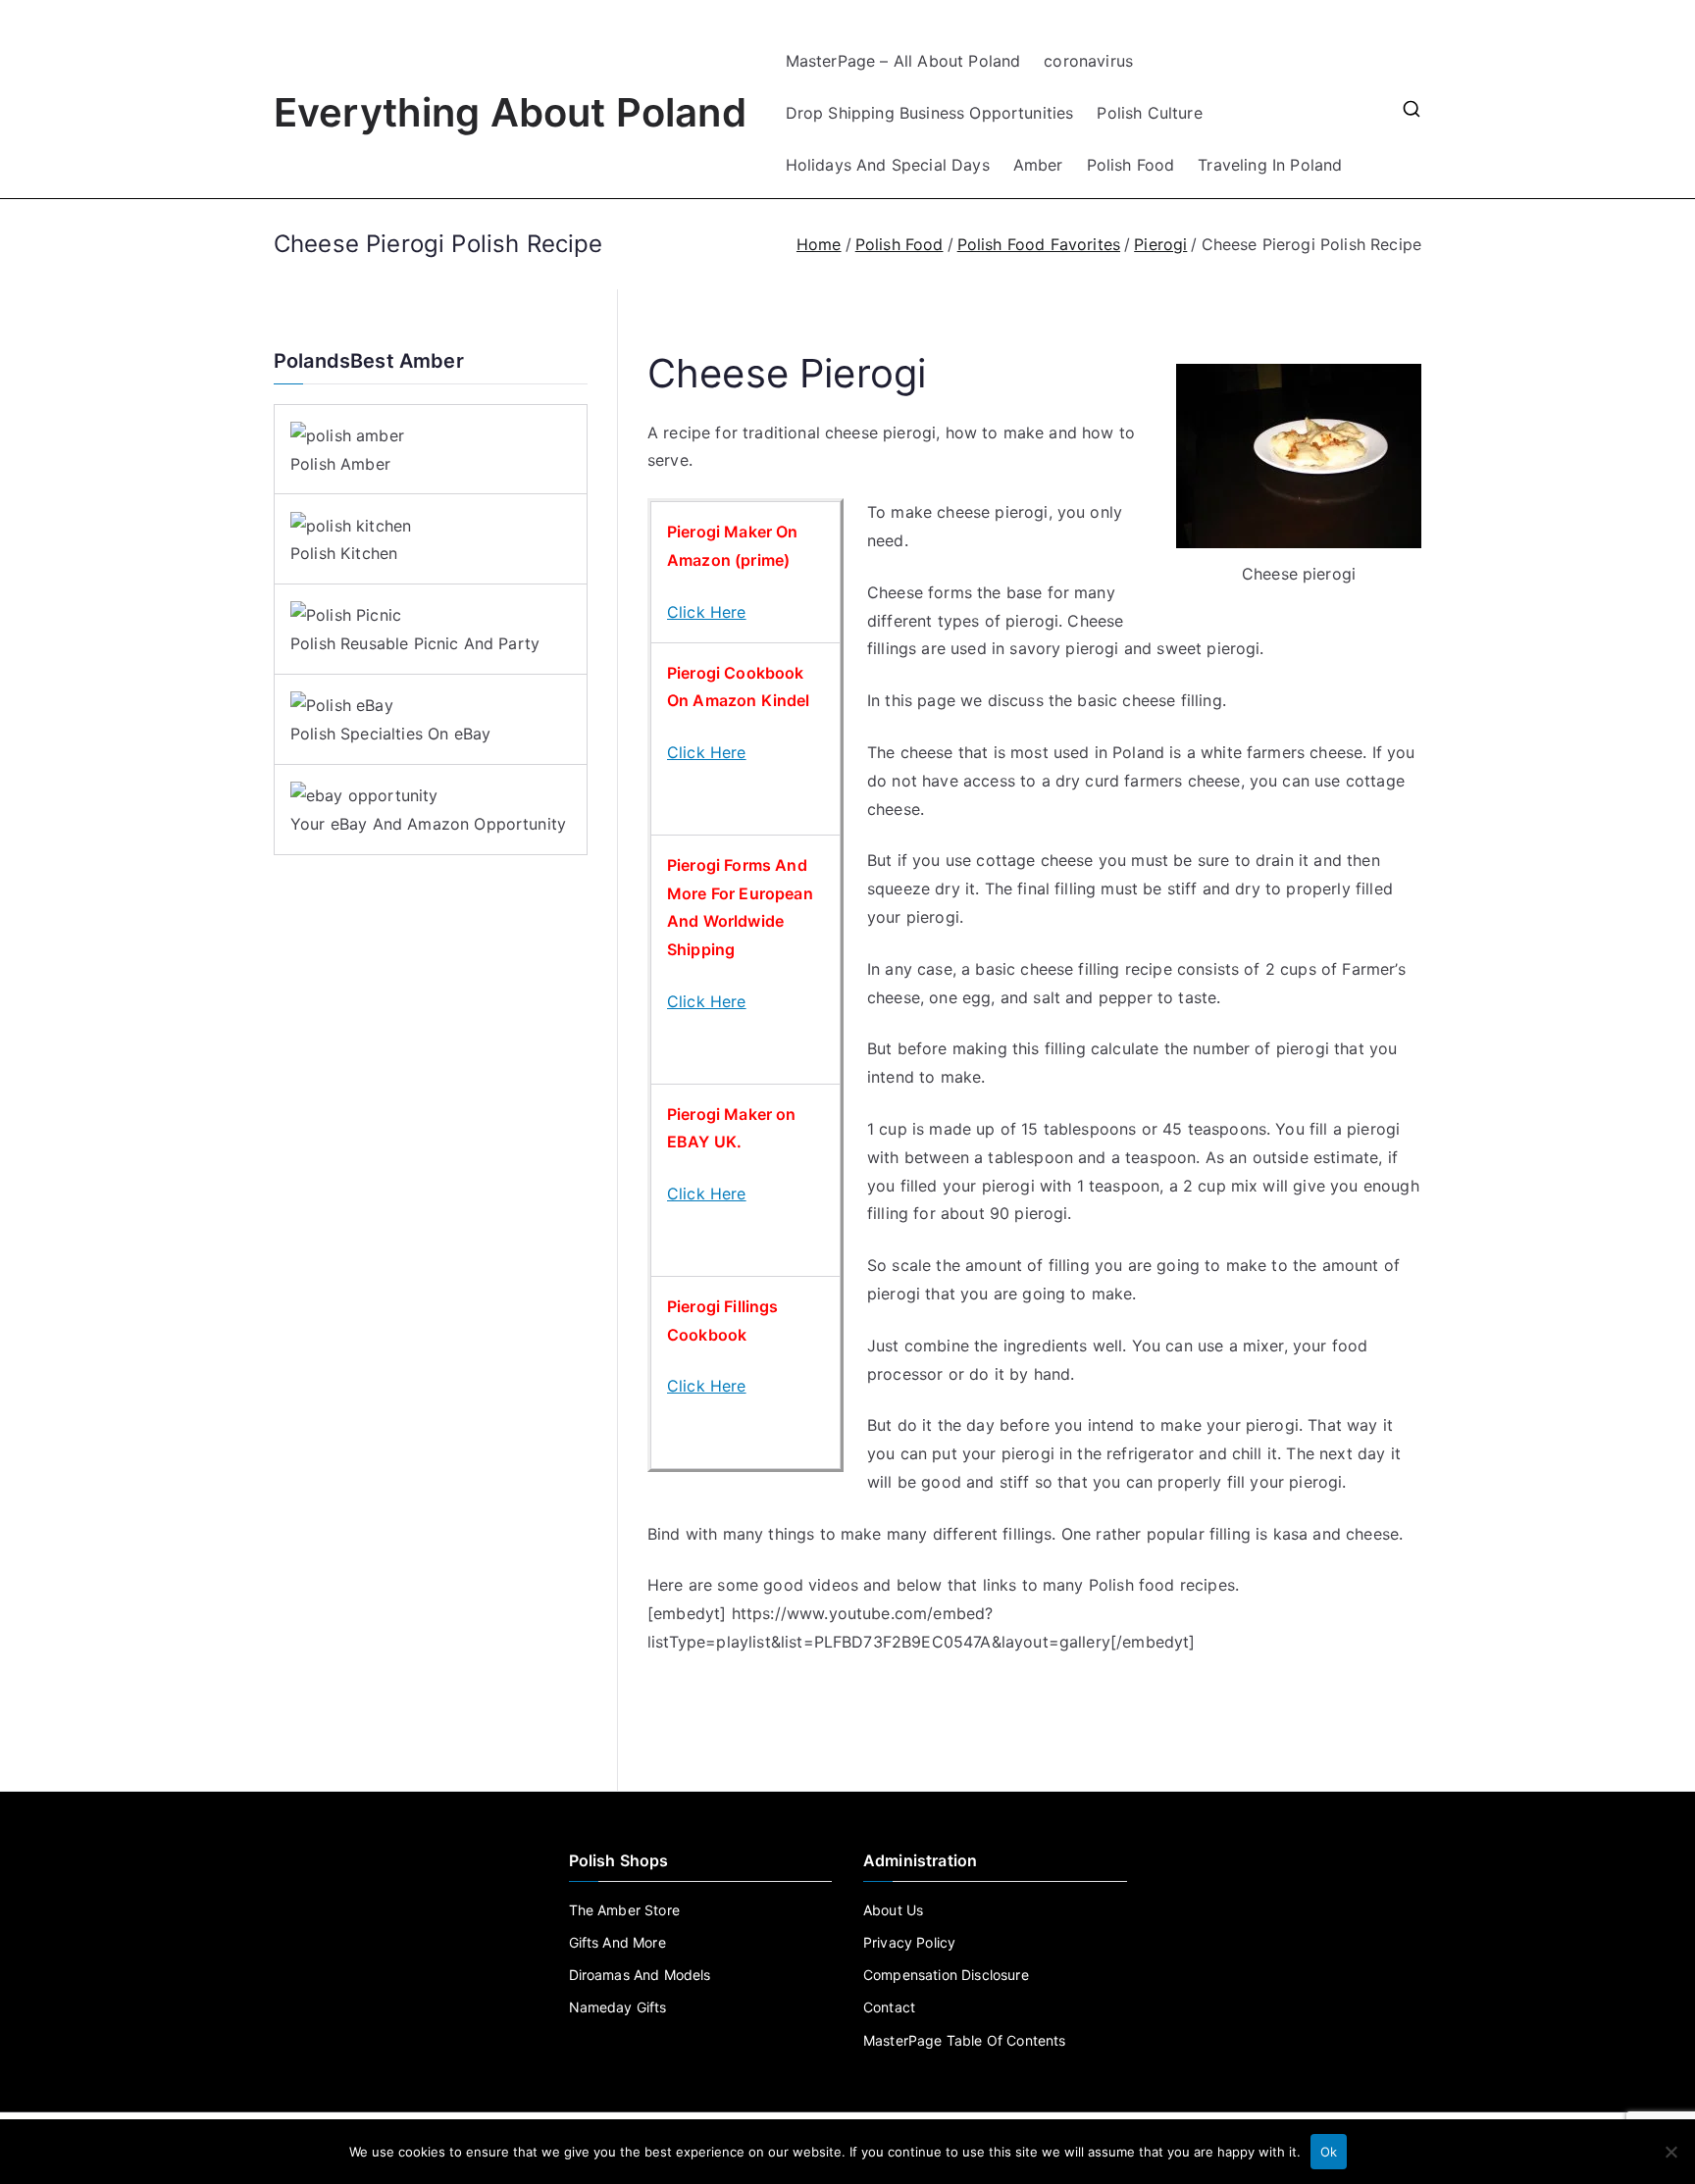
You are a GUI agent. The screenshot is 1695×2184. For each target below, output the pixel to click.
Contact (889, 2007)
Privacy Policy (909, 1942)
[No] (1670, 2152)
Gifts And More (617, 1942)
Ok (1329, 2152)
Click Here (707, 612)
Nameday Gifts (618, 2007)
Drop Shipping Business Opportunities (930, 113)
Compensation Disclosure (946, 1975)
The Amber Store (624, 1910)
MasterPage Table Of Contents (964, 2040)
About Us (893, 1910)
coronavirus (1088, 61)
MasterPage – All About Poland (903, 61)
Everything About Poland (510, 112)
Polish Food (1131, 165)
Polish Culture (1149, 113)
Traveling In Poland (1270, 165)
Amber (1038, 165)
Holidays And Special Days (888, 165)
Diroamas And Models (640, 1975)
